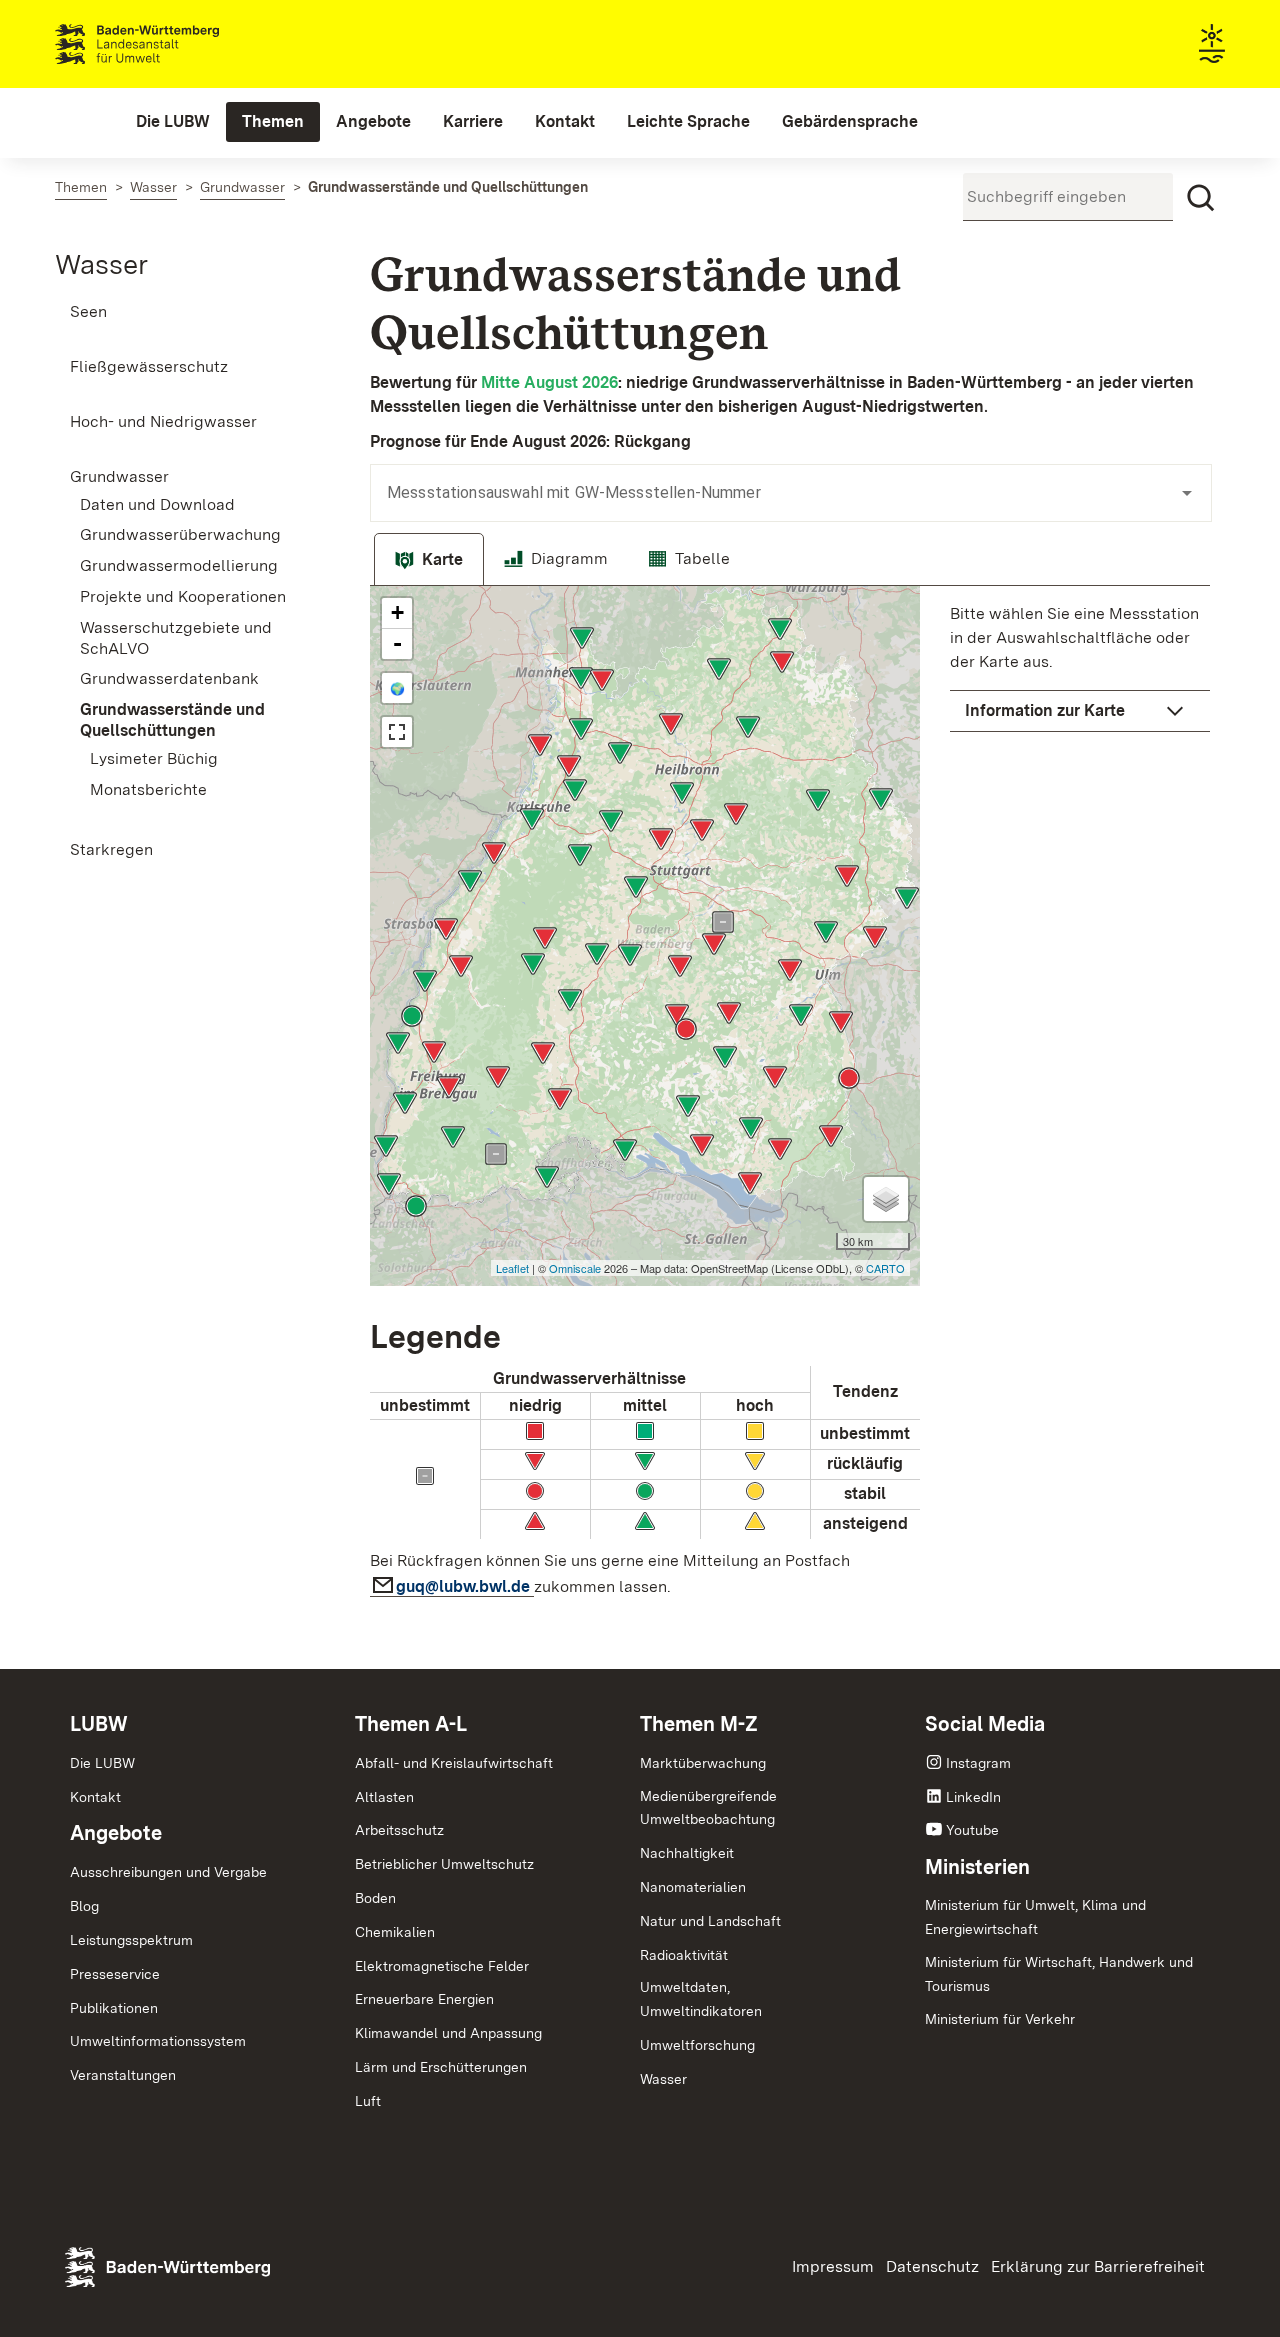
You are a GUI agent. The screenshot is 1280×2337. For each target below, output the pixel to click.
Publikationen (114, 2008)
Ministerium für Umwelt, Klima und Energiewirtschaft (1035, 1917)
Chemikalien (395, 1932)
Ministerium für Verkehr (1000, 2019)
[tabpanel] (790, 1097)
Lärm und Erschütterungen (441, 2067)
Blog (84, 1906)
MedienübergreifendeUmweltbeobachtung (708, 1808)
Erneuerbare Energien (424, 1999)
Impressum (833, 2266)
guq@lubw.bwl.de (465, 1586)
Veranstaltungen (123, 2075)
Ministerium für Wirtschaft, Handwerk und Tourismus (1059, 1974)
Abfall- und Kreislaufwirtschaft (454, 1763)
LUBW (99, 1724)
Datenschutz (932, 2266)
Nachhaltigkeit (687, 1853)
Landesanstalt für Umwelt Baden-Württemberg (172, 44)
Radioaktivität (684, 1955)
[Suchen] (1201, 198)
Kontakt (95, 1797)
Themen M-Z (699, 1724)
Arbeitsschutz (399, 1830)
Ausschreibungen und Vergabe (168, 1872)
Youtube (972, 1830)
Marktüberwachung (703, 1763)
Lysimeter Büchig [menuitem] (154, 758)
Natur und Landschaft (710, 1921)
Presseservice (115, 1974)
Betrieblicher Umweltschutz (444, 1864)
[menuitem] (173, 122)
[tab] (429, 560)
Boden (375, 1898)
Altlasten (384, 1797)
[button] (1080, 711)
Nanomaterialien (693, 1887)
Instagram (978, 1763)
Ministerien (977, 1867)
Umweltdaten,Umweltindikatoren (701, 1999)
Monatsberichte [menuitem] (148, 789)
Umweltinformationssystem (158, 2041)
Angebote (116, 1833)
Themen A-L (411, 1724)
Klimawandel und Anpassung (448, 2033)
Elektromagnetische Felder (442, 1966)
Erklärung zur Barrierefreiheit (1098, 2266)
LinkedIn (973, 1797)
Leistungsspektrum (131, 1940)
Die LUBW (102, 1763)
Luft (368, 2101)
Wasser (101, 264)
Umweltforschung (697, 2045)
